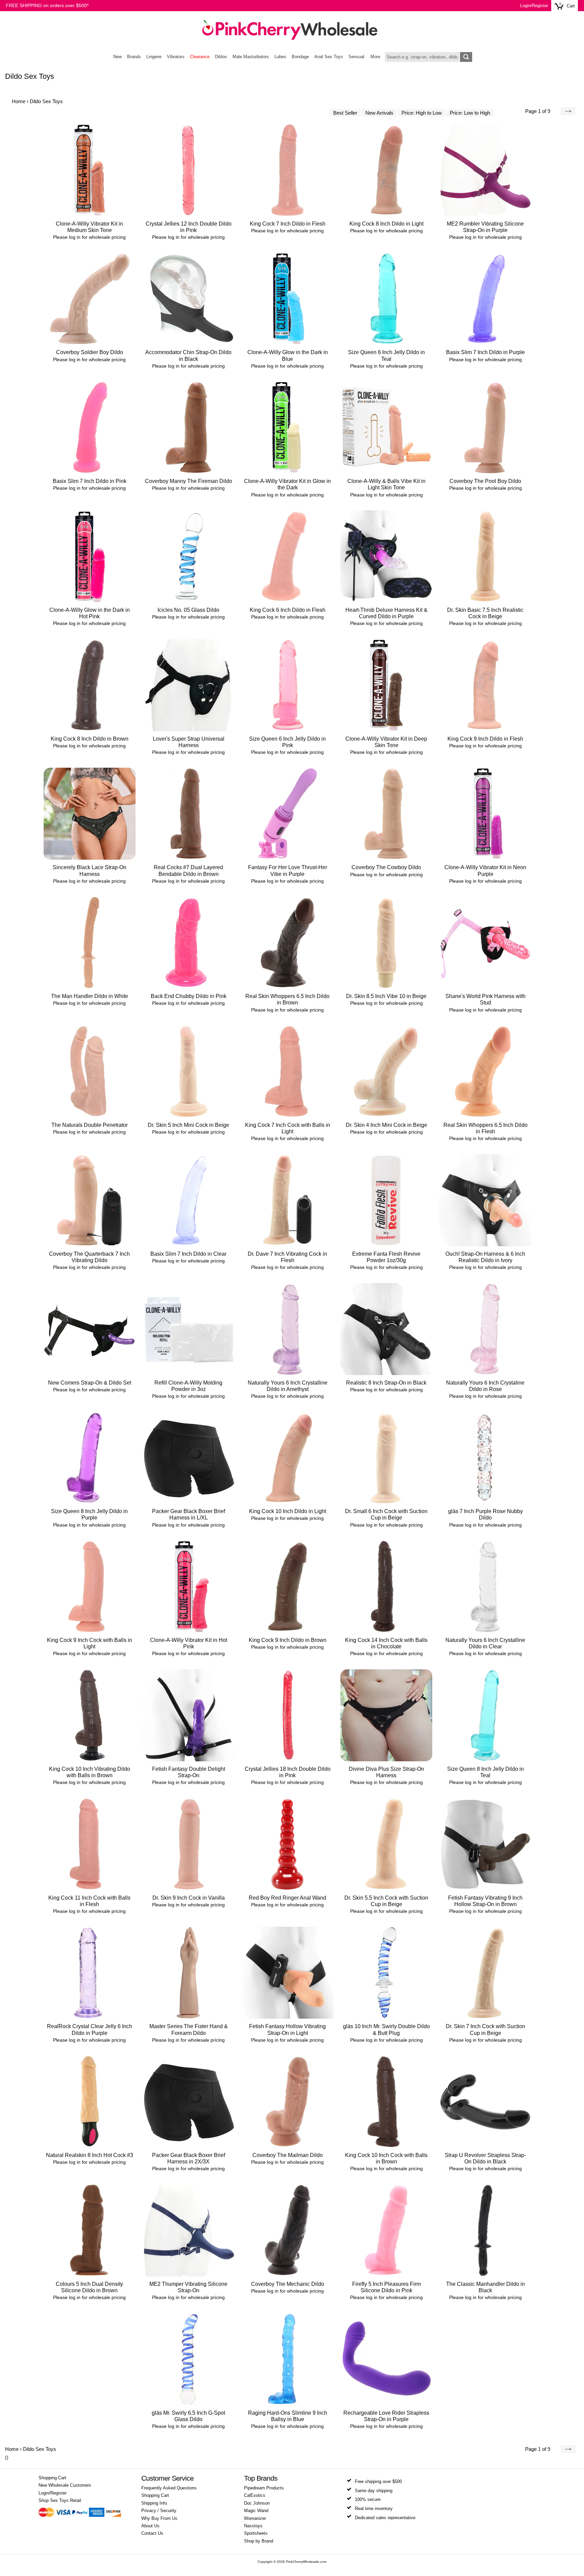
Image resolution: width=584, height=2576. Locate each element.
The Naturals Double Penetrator (90, 1125)
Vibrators (176, 57)
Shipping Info (154, 2503)
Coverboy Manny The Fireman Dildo (189, 481)
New (117, 57)
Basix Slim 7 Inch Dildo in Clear (188, 1254)
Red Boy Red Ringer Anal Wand (287, 1898)
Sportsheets (256, 2533)
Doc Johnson (257, 2503)
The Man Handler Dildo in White (90, 996)
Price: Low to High (470, 113)
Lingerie (154, 57)
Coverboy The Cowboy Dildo (386, 867)
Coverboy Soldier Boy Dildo (90, 352)
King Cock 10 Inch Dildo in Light (288, 1511)
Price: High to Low (422, 113)
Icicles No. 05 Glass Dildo (188, 610)
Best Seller (345, 113)
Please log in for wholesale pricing (89, 237)
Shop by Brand (259, 2541)
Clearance (200, 57)
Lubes (280, 57)
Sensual (356, 57)
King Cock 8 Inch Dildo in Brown (90, 739)
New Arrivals (379, 113)
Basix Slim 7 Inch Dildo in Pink (90, 481)
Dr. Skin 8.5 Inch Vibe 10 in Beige (386, 996)
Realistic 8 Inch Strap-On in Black (386, 1383)
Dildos (221, 57)
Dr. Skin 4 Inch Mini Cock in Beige (386, 1125)
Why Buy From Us (159, 2519)
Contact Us (152, 2533)
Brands (134, 57)
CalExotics (255, 2496)
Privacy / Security (159, 2511)
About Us (150, 2526)
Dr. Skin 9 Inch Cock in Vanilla (189, 1898)
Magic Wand (256, 2511)
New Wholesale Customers (65, 2485)
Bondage (300, 57)
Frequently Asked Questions (169, 2488)
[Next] (568, 111)
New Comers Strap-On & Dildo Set (90, 1383)
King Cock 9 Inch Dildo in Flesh (485, 739)
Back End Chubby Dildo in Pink (189, 996)
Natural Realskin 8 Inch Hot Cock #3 (90, 2155)
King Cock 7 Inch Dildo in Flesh (288, 224)
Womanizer (255, 2519)
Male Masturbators (251, 57)
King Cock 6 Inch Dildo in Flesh (288, 610)
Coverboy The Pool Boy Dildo (485, 481)
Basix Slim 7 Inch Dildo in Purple (485, 352)
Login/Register (534, 6)
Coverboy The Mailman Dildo (288, 2155)
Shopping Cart (52, 2478)
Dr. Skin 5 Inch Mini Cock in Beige (188, 1125)
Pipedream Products (264, 2488)
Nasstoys (253, 2526)
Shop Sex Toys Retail (60, 2501)
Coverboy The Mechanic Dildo (288, 2284)
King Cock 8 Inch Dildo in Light (386, 224)
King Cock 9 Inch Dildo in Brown (288, 1640)
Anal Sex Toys (329, 57)
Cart (571, 6)
